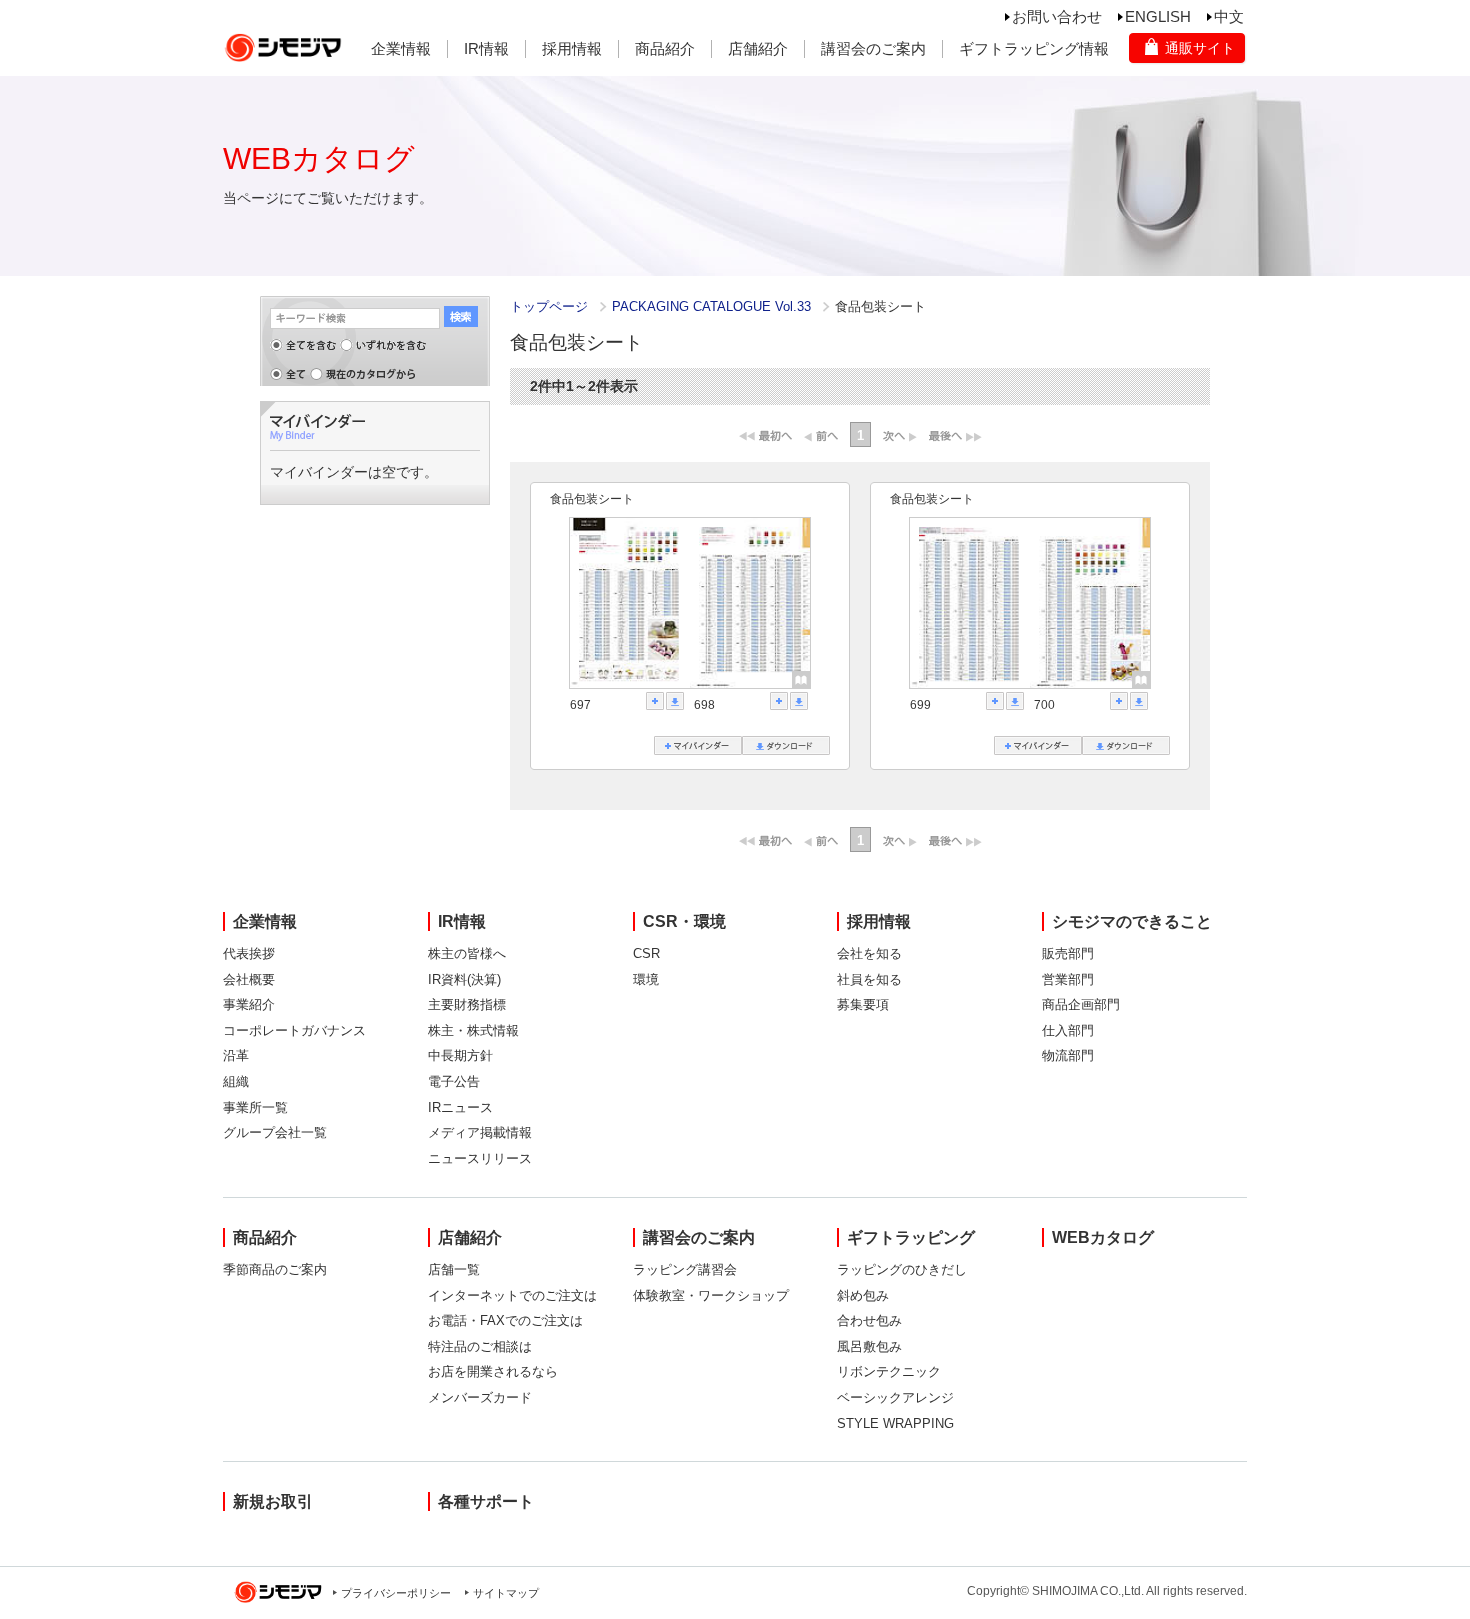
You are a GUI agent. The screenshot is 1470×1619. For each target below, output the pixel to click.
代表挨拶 (249, 953)
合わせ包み (869, 1320)
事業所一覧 (255, 1107)
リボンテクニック (889, 1371)
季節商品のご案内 (275, 1269)
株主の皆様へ (467, 953)
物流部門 (1068, 1055)
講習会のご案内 (873, 48)
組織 (236, 1081)
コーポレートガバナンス (294, 1030)
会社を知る (869, 953)
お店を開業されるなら (493, 1371)
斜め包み (863, 1295)
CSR (646, 953)
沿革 (236, 1055)
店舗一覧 (454, 1269)
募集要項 (863, 1004)
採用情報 (572, 48)
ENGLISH (1158, 16)
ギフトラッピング (911, 1237)
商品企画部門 (1081, 1004)
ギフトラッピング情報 (1034, 48)
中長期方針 (460, 1055)
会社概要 (249, 979)
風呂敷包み (869, 1346)
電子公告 (454, 1081)
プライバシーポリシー (396, 1593)
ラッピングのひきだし (902, 1269)
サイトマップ (506, 1593)
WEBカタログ (1103, 1237)
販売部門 (1068, 953)
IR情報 (486, 48)
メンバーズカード (480, 1397)
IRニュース (460, 1107)
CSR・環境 (684, 921)
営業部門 (1068, 979)
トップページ (549, 306)
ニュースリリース (480, 1158)
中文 (1229, 16)
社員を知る (869, 979)
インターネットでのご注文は (512, 1295)
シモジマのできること (1132, 921)
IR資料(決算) (464, 979)
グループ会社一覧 (275, 1132)
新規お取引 (273, 1501)
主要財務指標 (467, 1004)
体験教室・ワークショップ (711, 1295)
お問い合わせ (1057, 16)
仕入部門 (1068, 1030)
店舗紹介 (758, 48)
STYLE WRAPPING (895, 1423)
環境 (646, 979)
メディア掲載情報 (480, 1132)
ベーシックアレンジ (895, 1397)
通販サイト (1200, 48)
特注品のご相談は (480, 1346)
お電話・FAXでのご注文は (505, 1320)
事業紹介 (249, 1004)
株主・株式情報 (473, 1030)
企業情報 (401, 48)
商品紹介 (665, 48)
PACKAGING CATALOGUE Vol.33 (713, 306)
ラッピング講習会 (685, 1269)
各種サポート (486, 1501)
